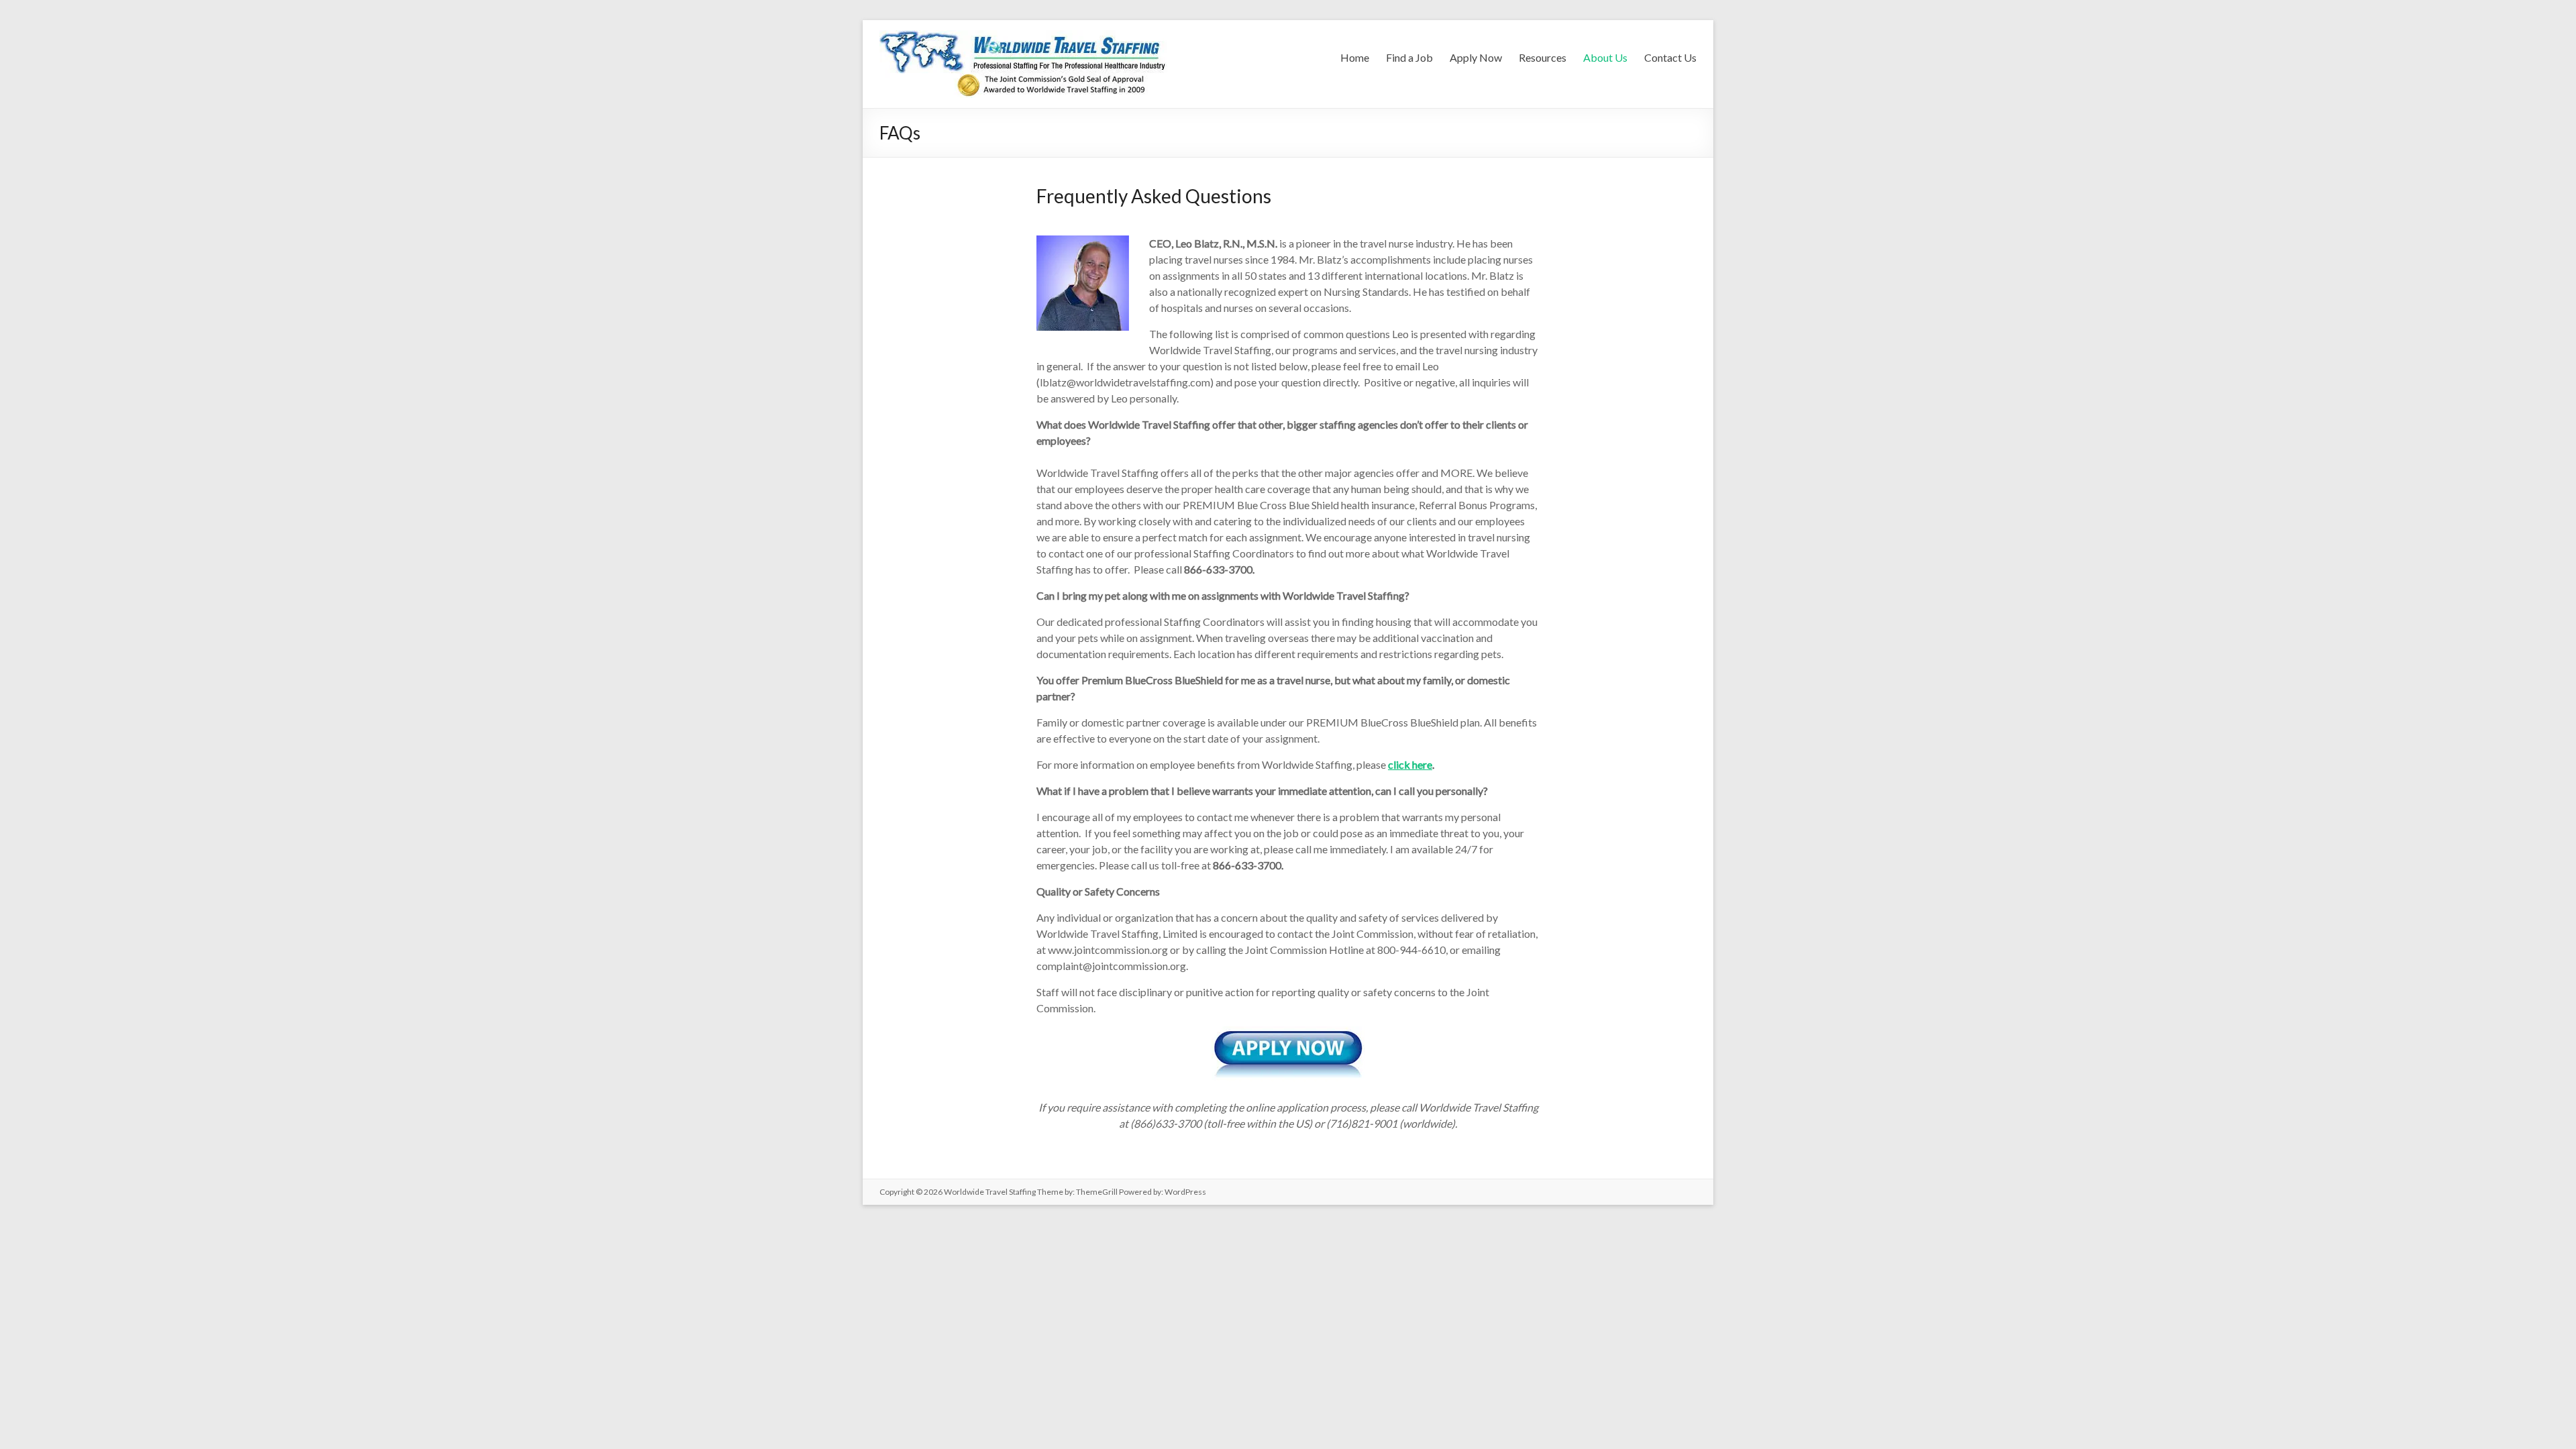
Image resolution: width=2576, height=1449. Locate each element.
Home (1355, 57)
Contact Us (1670, 57)
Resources (1543, 57)
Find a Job (1409, 57)
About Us (1605, 57)
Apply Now (1476, 57)
